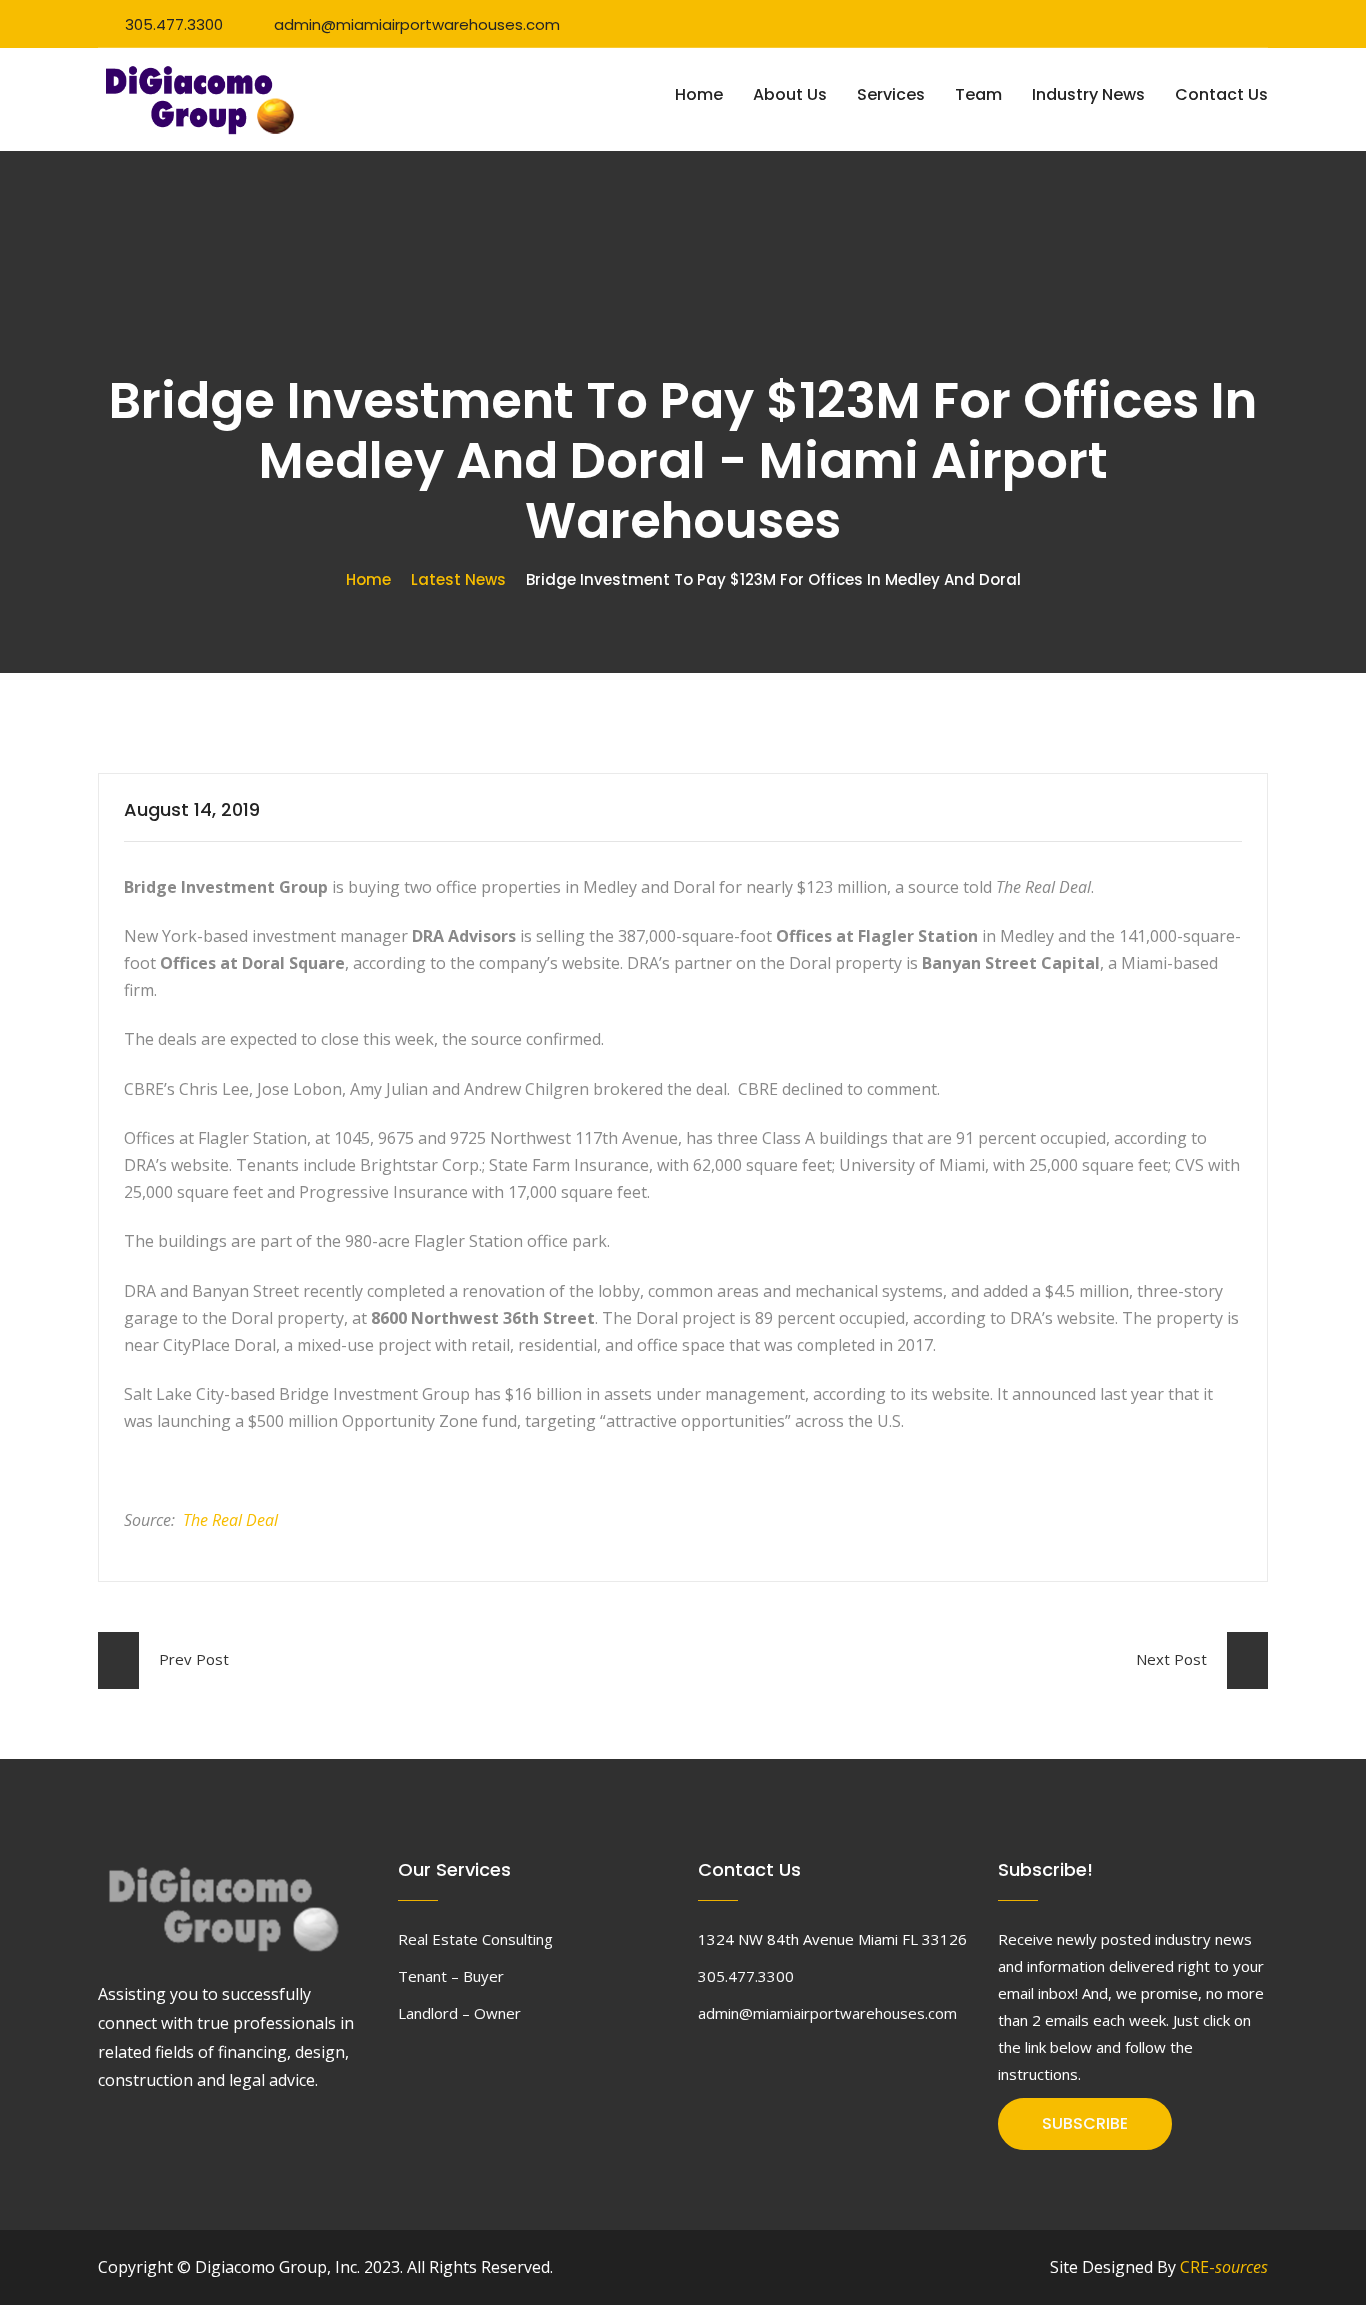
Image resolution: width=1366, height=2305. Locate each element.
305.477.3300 (174, 24)
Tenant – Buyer (451, 1976)
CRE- (1224, 2267)
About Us (790, 94)
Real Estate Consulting (475, 1939)
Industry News (1088, 94)
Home (699, 94)
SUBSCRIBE (1085, 2123)
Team (978, 94)
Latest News (458, 579)
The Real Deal (230, 1520)
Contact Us (1221, 94)
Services (891, 94)
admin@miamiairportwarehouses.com (417, 24)
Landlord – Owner (459, 2013)
